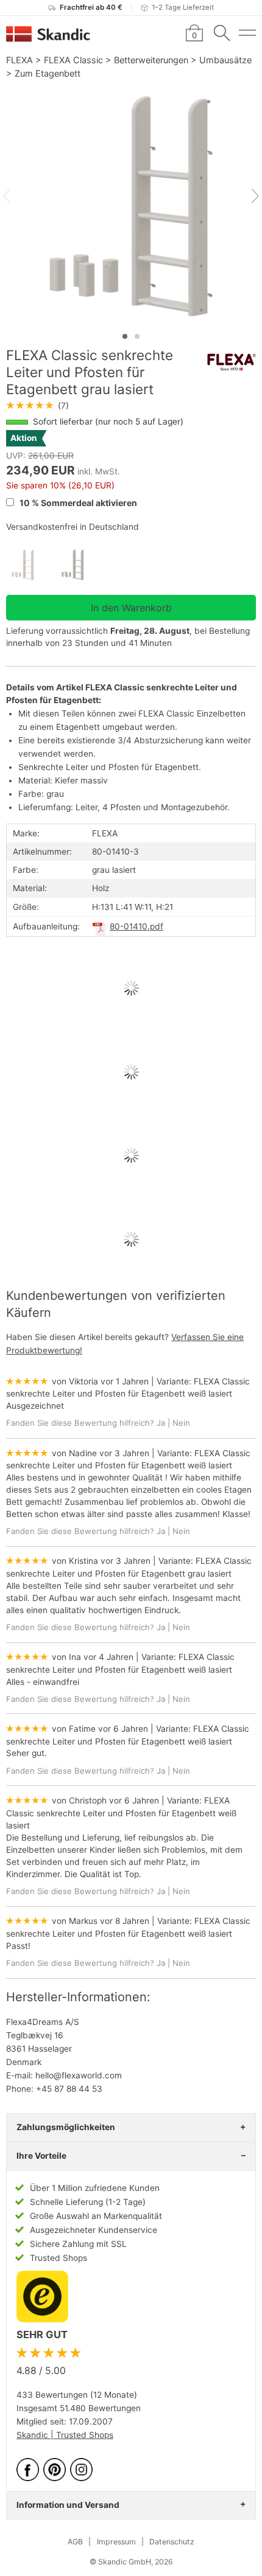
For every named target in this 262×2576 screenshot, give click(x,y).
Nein (181, 1423)
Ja (161, 1423)
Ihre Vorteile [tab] (41, 2156)
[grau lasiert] (81, 565)
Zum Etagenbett (48, 73)
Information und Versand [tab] (68, 2505)
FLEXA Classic (73, 60)
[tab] (125, 336)
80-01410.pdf (136, 926)
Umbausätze (225, 60)
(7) (37, 406)
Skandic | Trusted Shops (65, 2435)
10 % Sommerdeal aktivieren (77, 503)
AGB (75, 2542)
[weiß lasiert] (31, 565)
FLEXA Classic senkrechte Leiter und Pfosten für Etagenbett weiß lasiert (121, 1813)
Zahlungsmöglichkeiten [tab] (66, 2127)
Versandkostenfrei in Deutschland (73, 527)
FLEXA (19, 60)
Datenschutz (172, 2542)
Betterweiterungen (151, 60)
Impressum (116, 2542)
